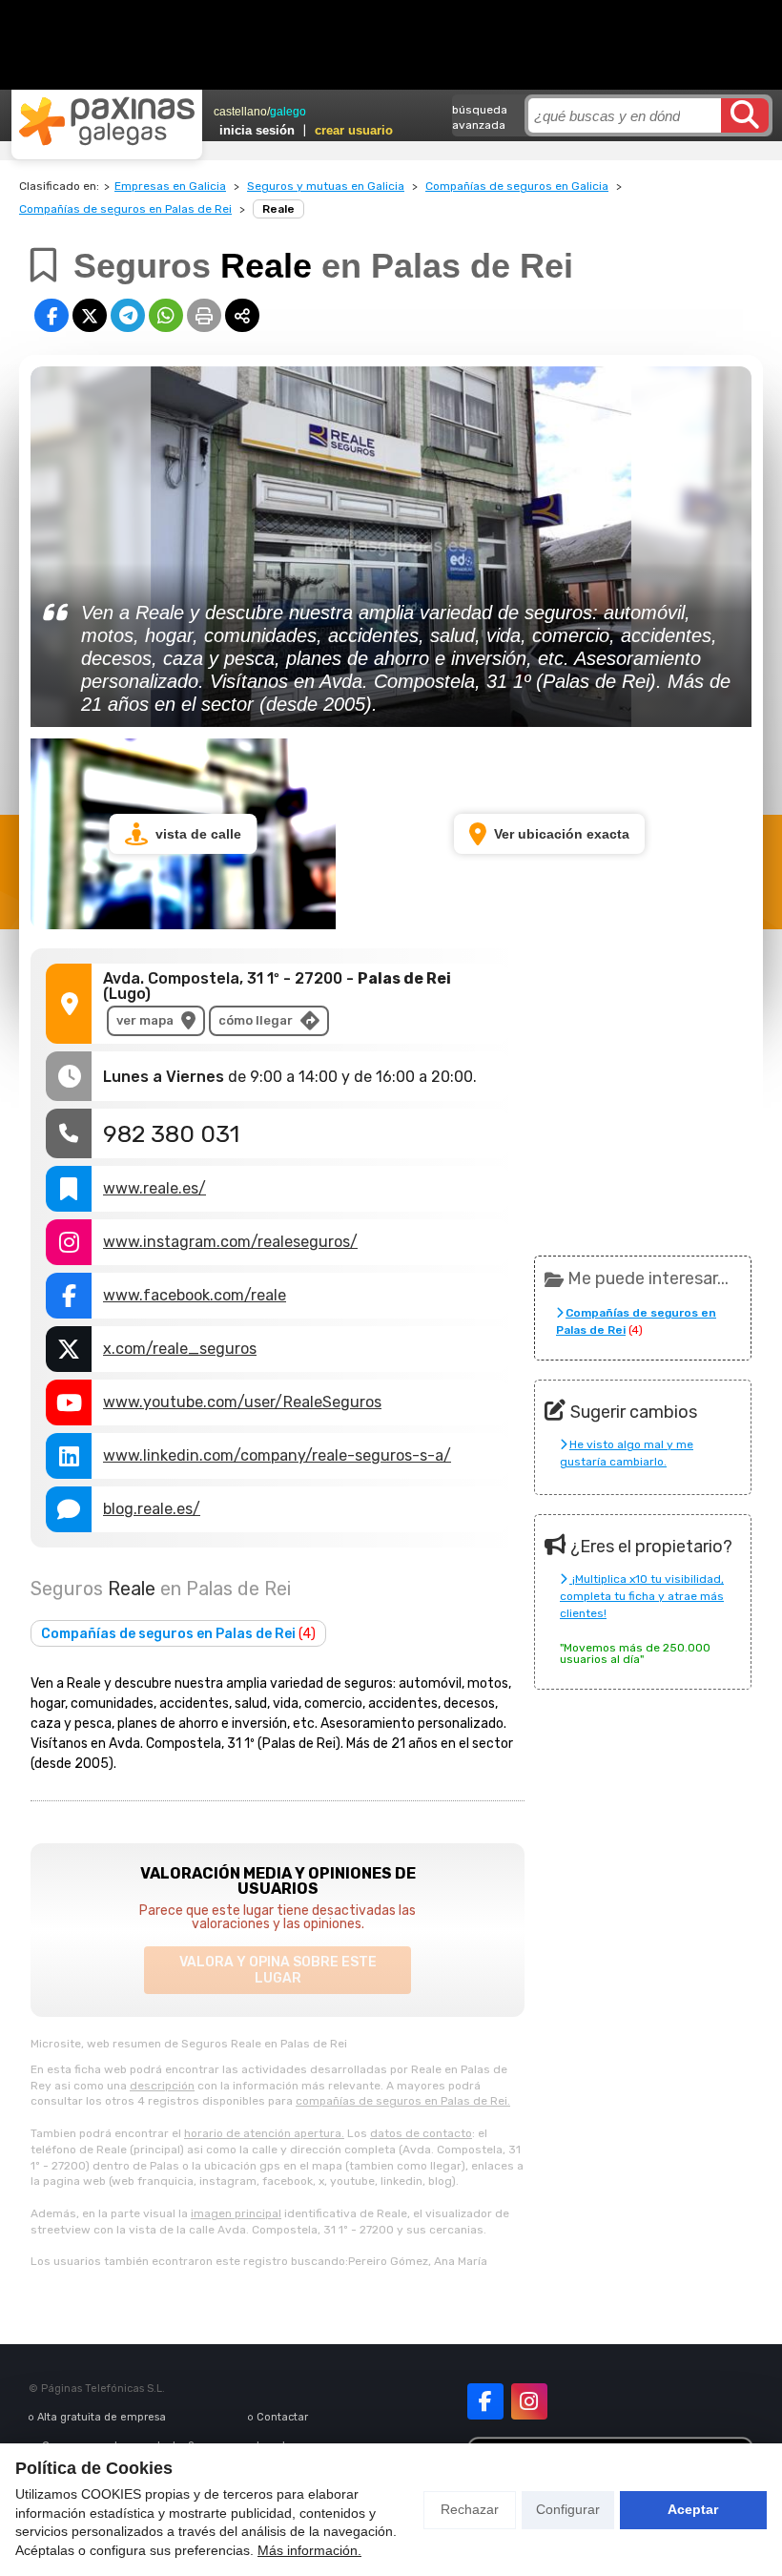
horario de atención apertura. (264, 2133)
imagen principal (236, 2213)
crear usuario (354, 130)
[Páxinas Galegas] (107, 121)
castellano (240, 112)
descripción (162, 2086)
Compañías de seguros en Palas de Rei (125, 209)
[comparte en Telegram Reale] (128, 315)
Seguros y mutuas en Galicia (326, 186)
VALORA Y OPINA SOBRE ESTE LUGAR (278, 1970)
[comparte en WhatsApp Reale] (166, 315)
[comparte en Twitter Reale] (90, 315)
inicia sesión (257, 130)
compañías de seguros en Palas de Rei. (403, 2101)
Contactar (282, 2417)
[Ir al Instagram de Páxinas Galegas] (529, 2401)
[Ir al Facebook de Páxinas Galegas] (485, 2401)
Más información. (309, 2550)
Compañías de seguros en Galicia (517, 186)
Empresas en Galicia (170, 186)
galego (288, 112)
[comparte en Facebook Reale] (51, 315)
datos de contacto (421, 2133)
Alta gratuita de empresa (102, 2417)
